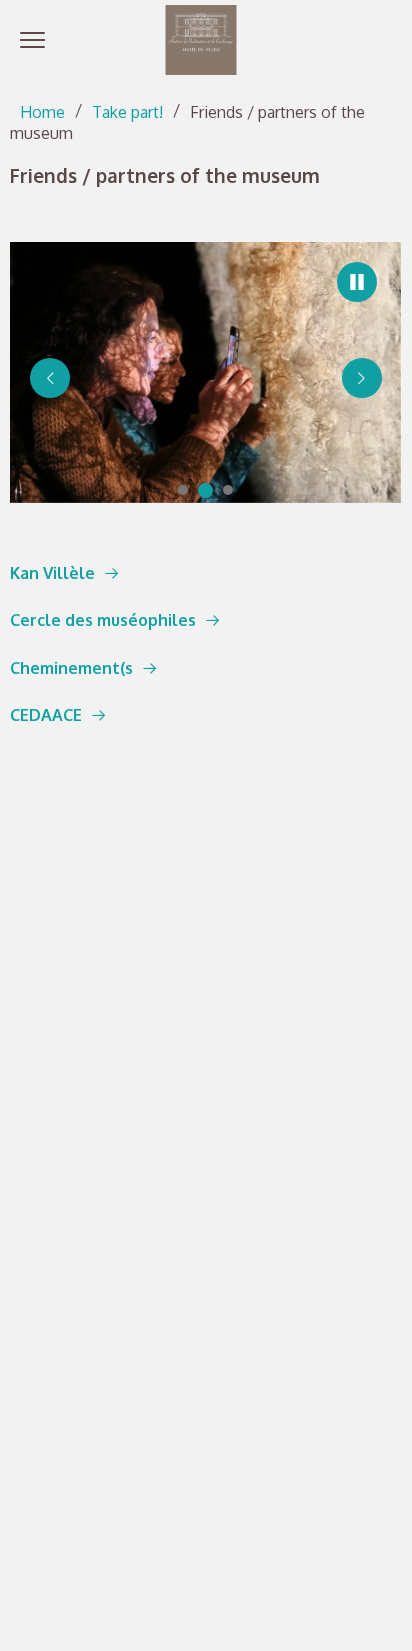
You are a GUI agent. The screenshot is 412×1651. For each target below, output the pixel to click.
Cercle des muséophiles (103, 620)
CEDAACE (46, 715)
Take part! (127, 112)
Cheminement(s (71, 668)
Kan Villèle (52, 573)
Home (42, 112)
